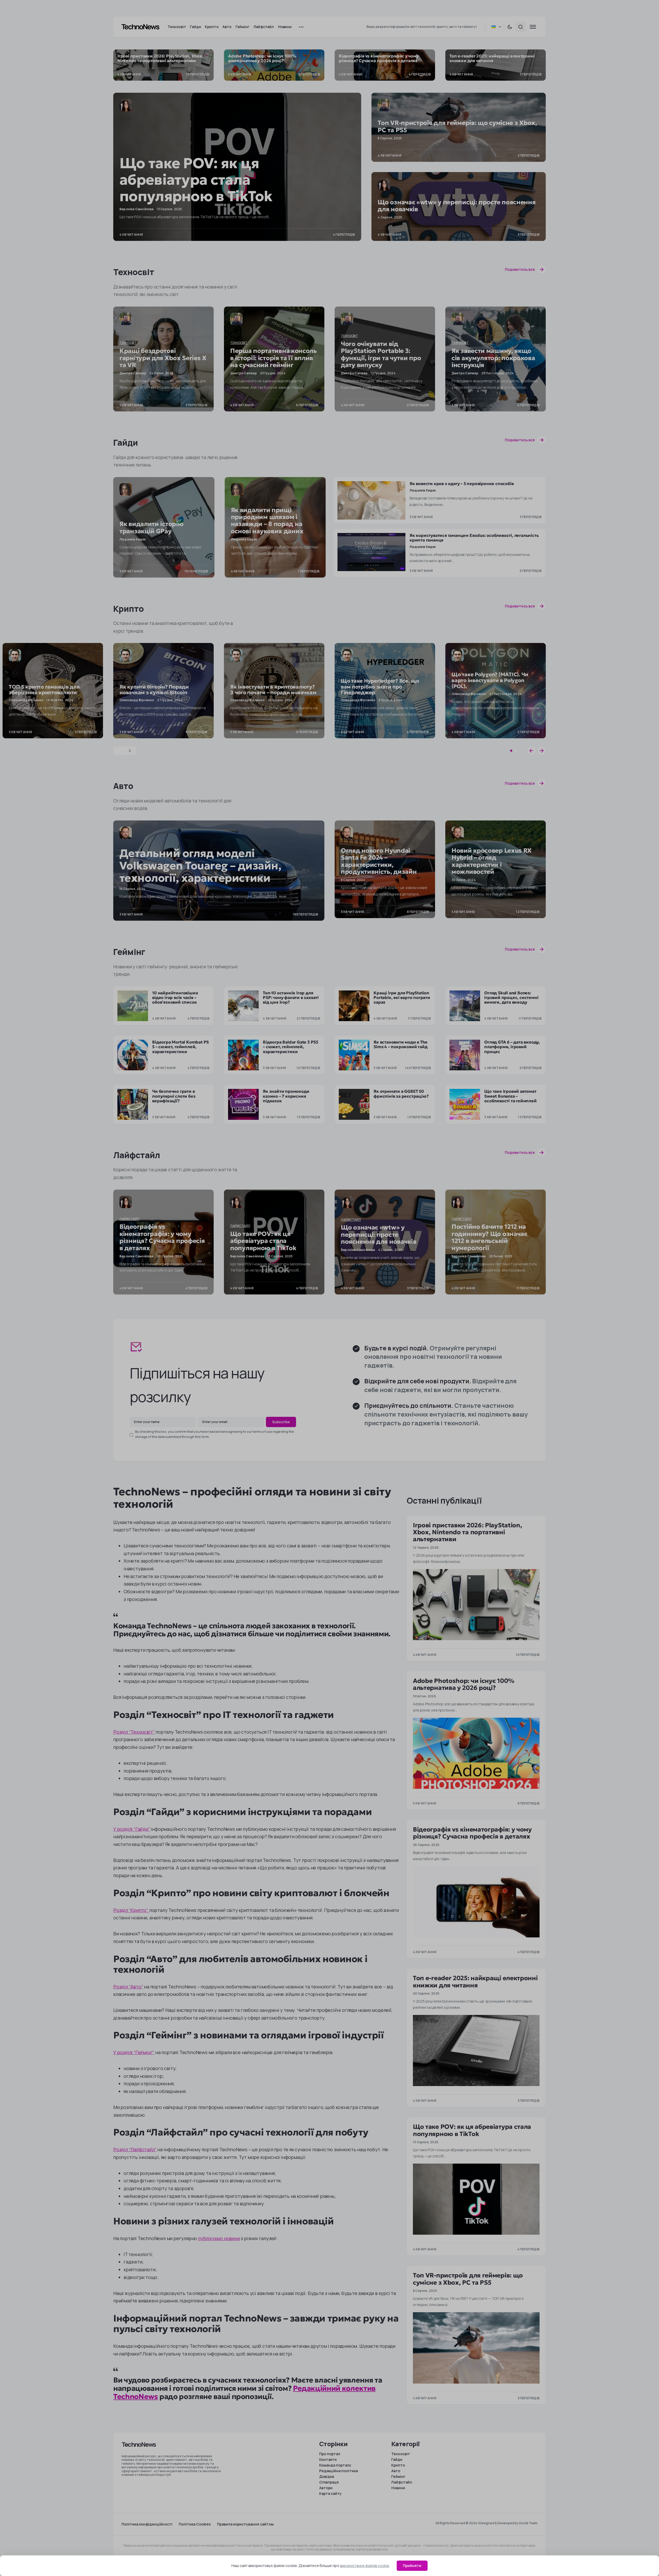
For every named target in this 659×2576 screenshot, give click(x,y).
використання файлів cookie (365, 2566)
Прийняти (412, 2566)
